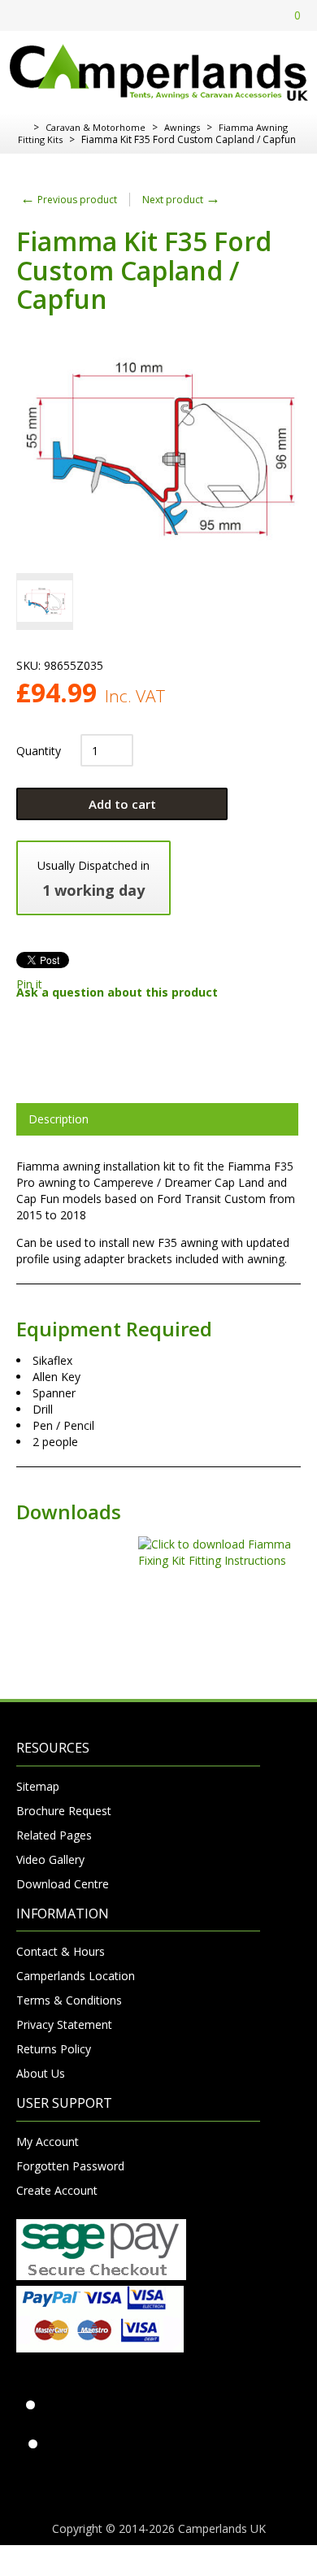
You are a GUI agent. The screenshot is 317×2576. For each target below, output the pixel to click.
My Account (48, 2142)
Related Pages (54, 1835)
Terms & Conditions (69, 2000)
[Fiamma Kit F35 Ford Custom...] (45, 602)
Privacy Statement (64, 2024)
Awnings (182, 127)
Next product (181, 200)
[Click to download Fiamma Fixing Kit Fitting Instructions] (158, 1560)
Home (22, 128)
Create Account (57, 2190)
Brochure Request (64, 1811)
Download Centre (63, 1884)
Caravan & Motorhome (96, 127)
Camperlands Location (76, 1976)
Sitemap (38, 1786)
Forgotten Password (70, 2166)
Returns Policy (54, 2049)
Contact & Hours (61, 1951)
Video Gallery (50, 1859)
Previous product (69, 200)
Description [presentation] (59, 1119)
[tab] (157, 1119)
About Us (41, 2073)
